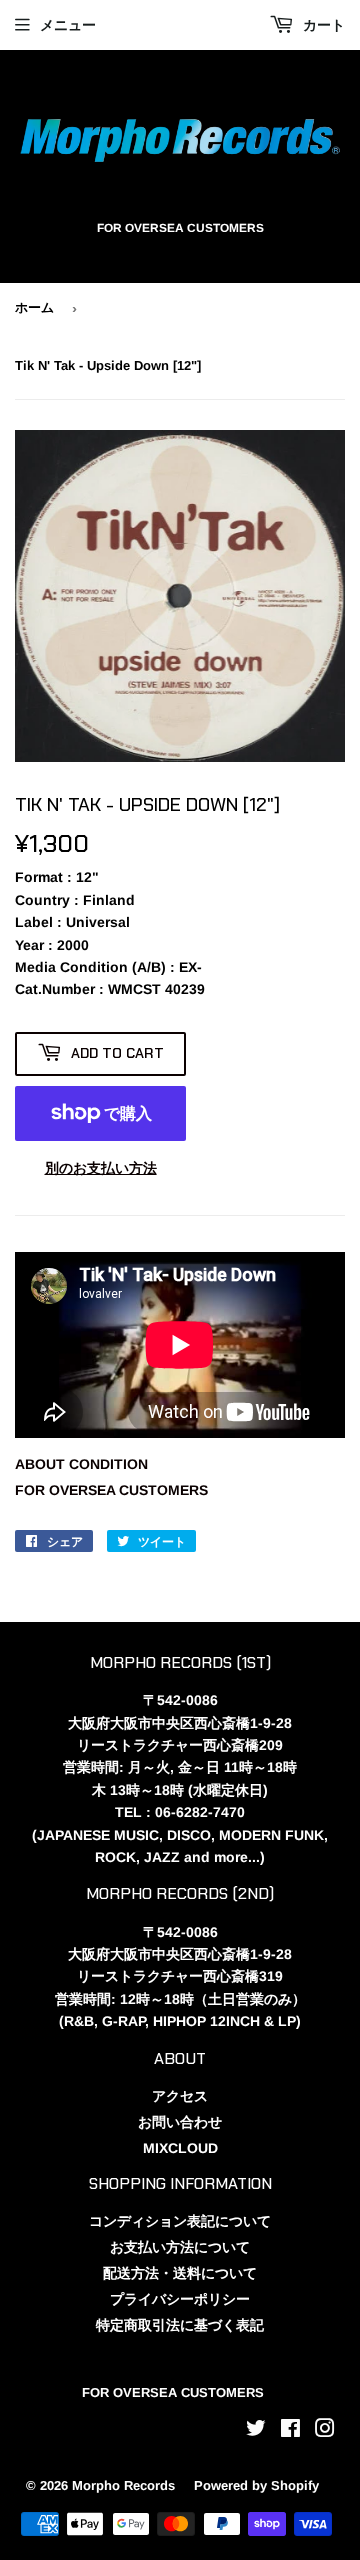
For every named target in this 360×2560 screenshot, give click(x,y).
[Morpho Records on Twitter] (256, 2431)
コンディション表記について (180, 2221)
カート (322, 25)
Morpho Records (123, 2485)
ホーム (34, 307)
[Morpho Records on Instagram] (325, 2431)
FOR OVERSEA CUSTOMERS (111, 1490)
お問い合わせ (180, 2122)
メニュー (68, 25)
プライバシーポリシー (180, 2299)
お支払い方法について (180, 2247)
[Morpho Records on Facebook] (290, 2431)
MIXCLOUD (180, 2148)
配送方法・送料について (180, 2273)
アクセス (180, 2096)
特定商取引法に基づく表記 (180, 2325)
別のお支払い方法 (101, 1168)
